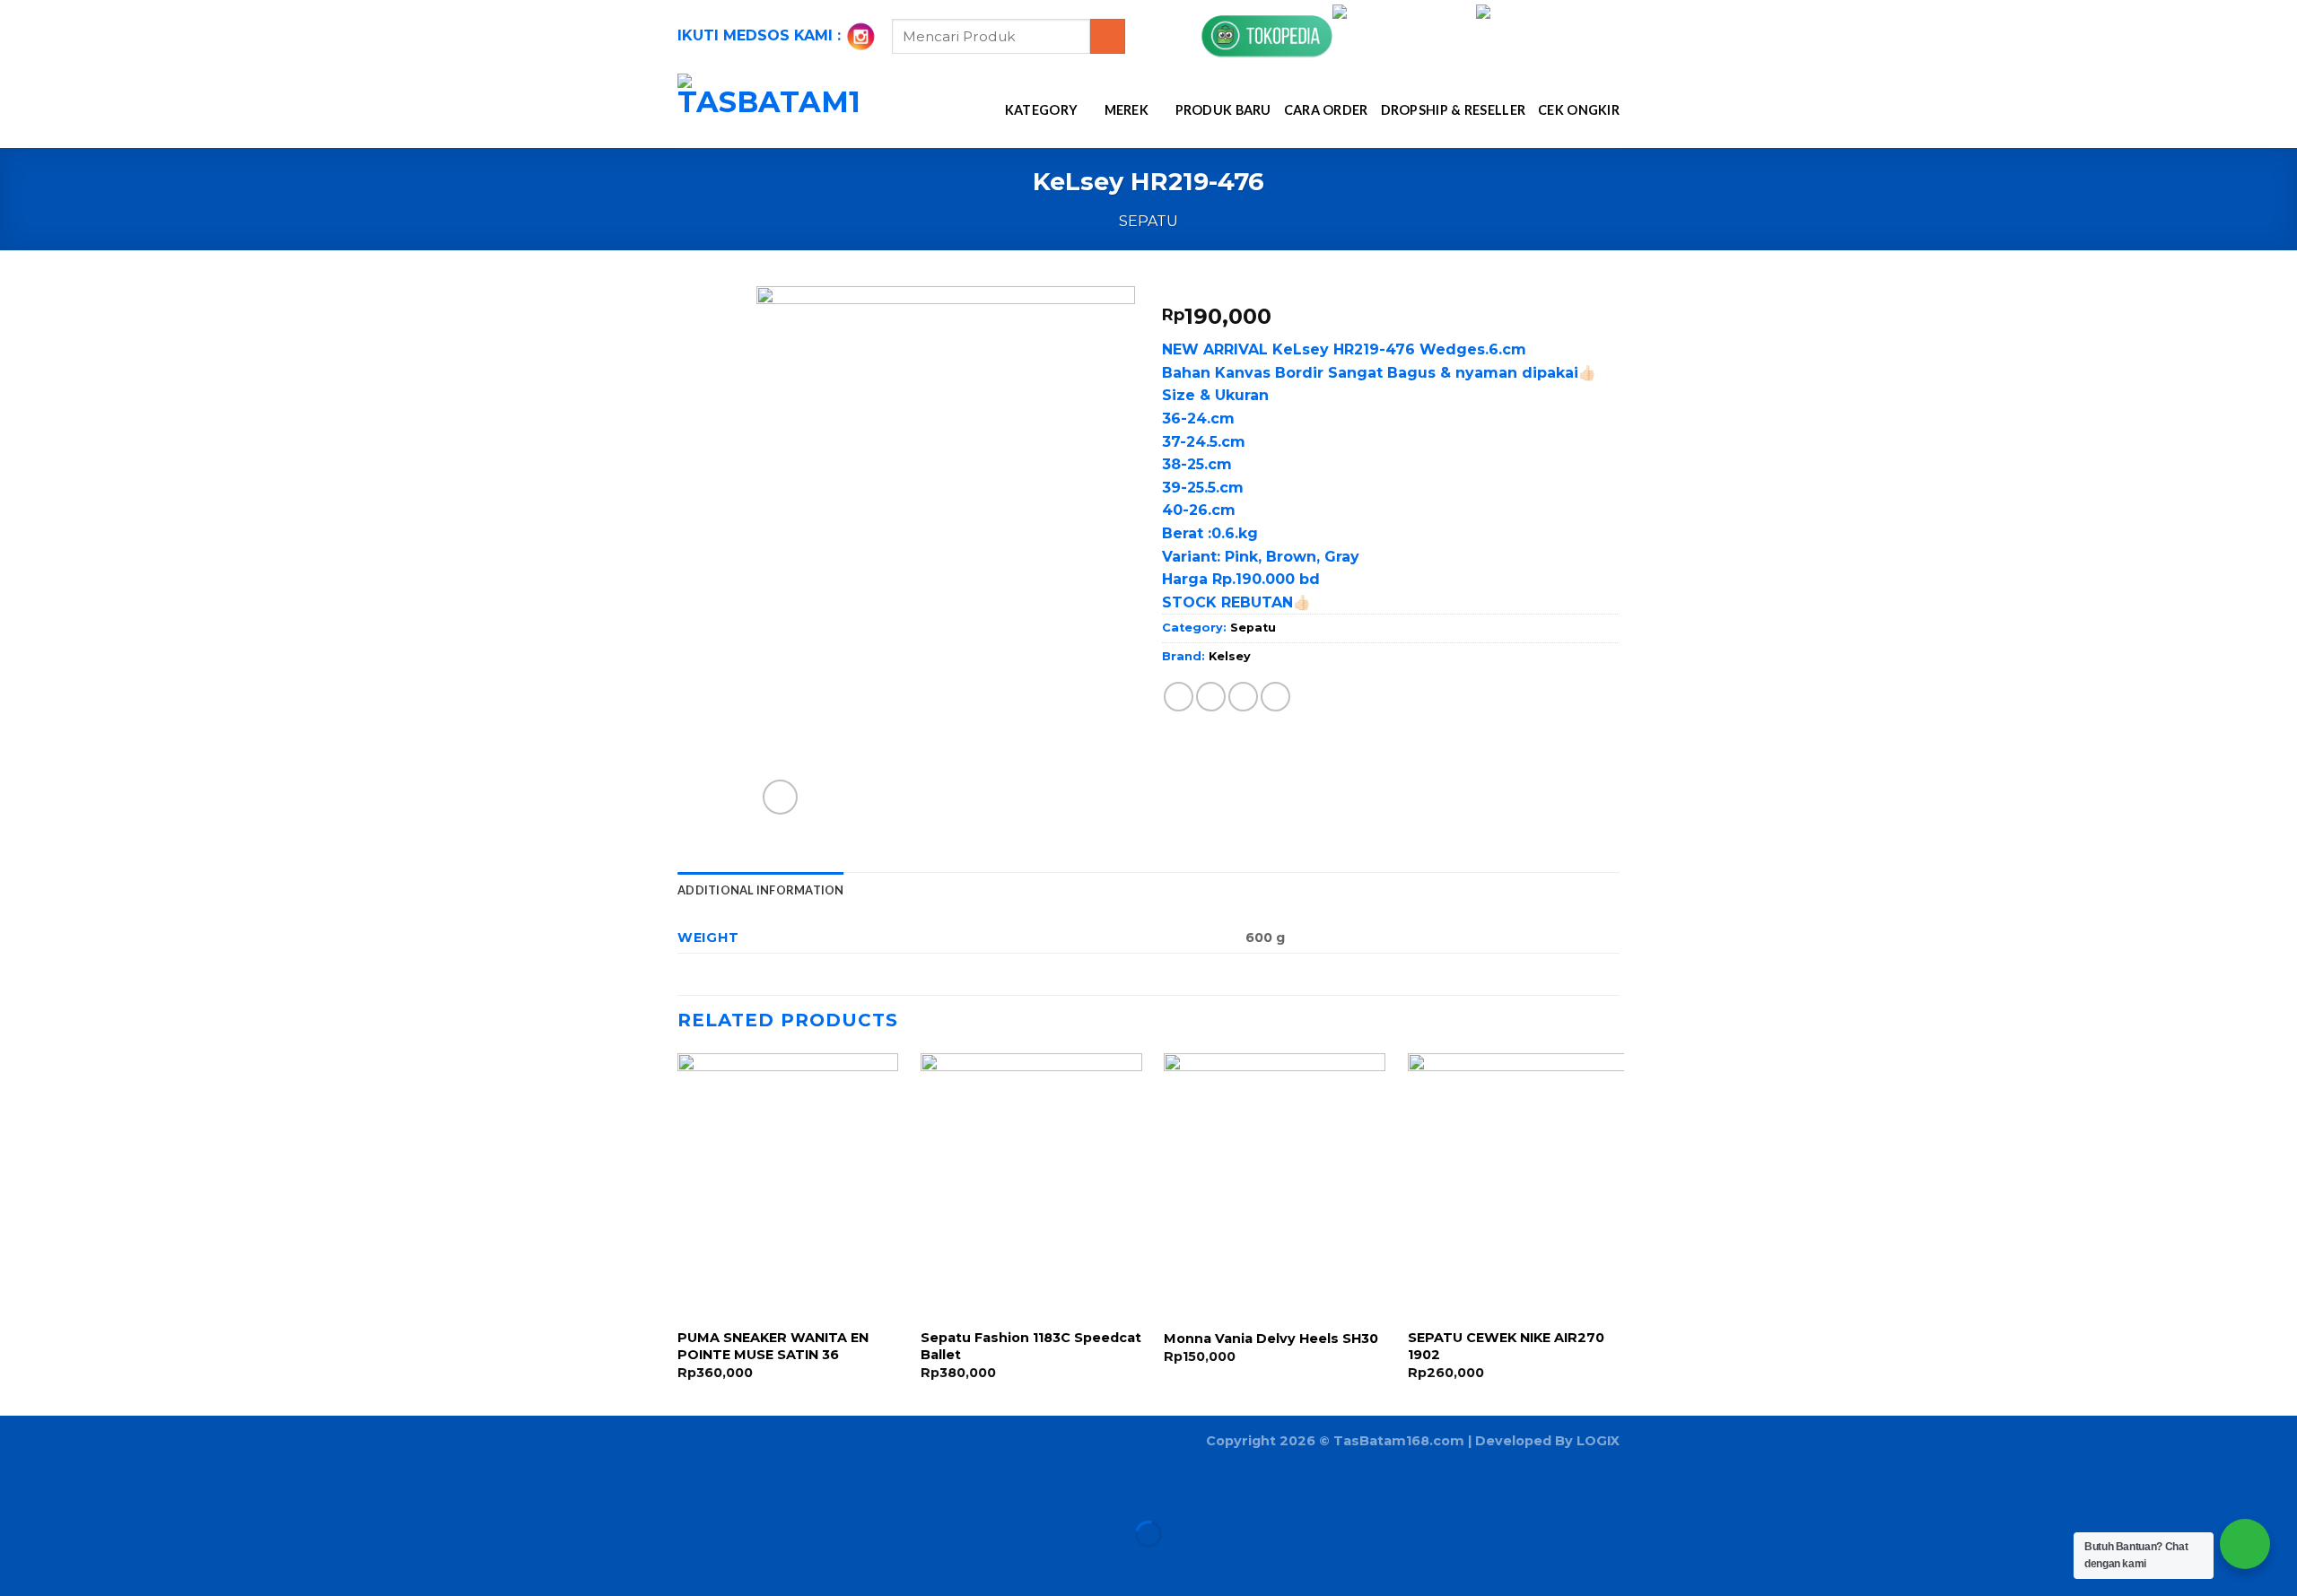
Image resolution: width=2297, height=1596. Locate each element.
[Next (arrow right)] (71, 1565)
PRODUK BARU (1223, 110)
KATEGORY (1041, 110)
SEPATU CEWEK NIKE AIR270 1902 (1506, 1346)
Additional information (761, 890)
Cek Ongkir (1579, 110)
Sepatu (1148, 221)
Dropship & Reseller (1453, 110)
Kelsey (1230, 656)
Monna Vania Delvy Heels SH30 (1271, 1339)
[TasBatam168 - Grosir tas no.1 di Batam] (769, 111)
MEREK (1127, 110)
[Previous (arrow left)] (17, 1565)
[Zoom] (780, 797)
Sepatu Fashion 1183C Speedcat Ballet (1031, 1346)
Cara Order (1326, 110)
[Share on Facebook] (1179, 697)
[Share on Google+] (1275, 697)
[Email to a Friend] (1243, 697)
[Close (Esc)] (17, 1490)
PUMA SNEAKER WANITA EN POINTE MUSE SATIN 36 (773, 1346)
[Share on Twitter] (1211, 697)
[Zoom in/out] (71, 1490)
